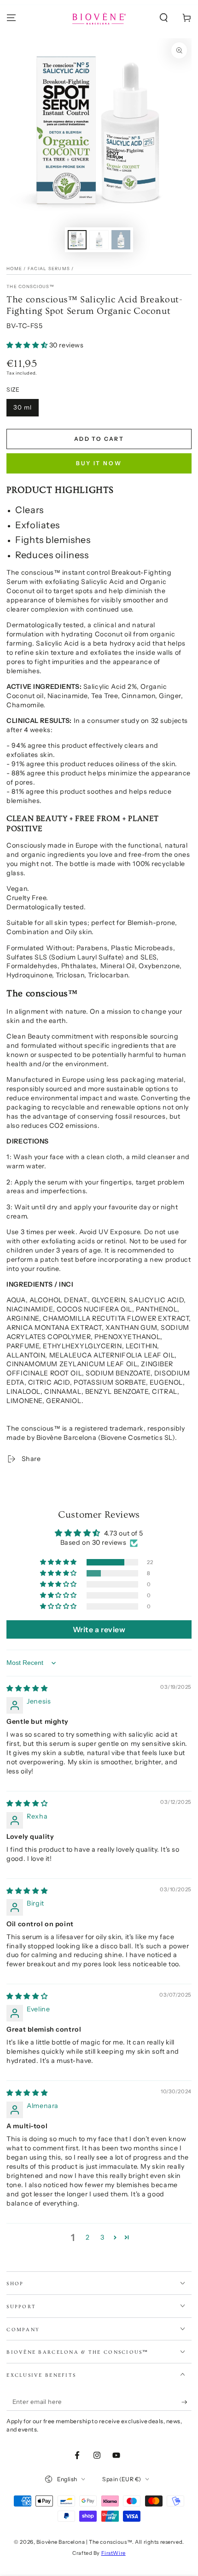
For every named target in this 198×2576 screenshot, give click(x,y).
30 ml (23, 407)
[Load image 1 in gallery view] (77, 240)
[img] (27, 1688)
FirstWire (114, 2553)
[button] (164, 18)
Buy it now (99, 463)
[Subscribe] (186, 2402)
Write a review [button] (99, 1629)
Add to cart (99, 439)
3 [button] (102, 2237)
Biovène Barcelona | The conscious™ (84, 2542)
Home (14, 269)
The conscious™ (30, 286)
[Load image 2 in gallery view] (99, 240)
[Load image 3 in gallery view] (121, 240)
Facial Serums (49, 269)
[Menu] (11, 18)
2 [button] (88, 2237)
